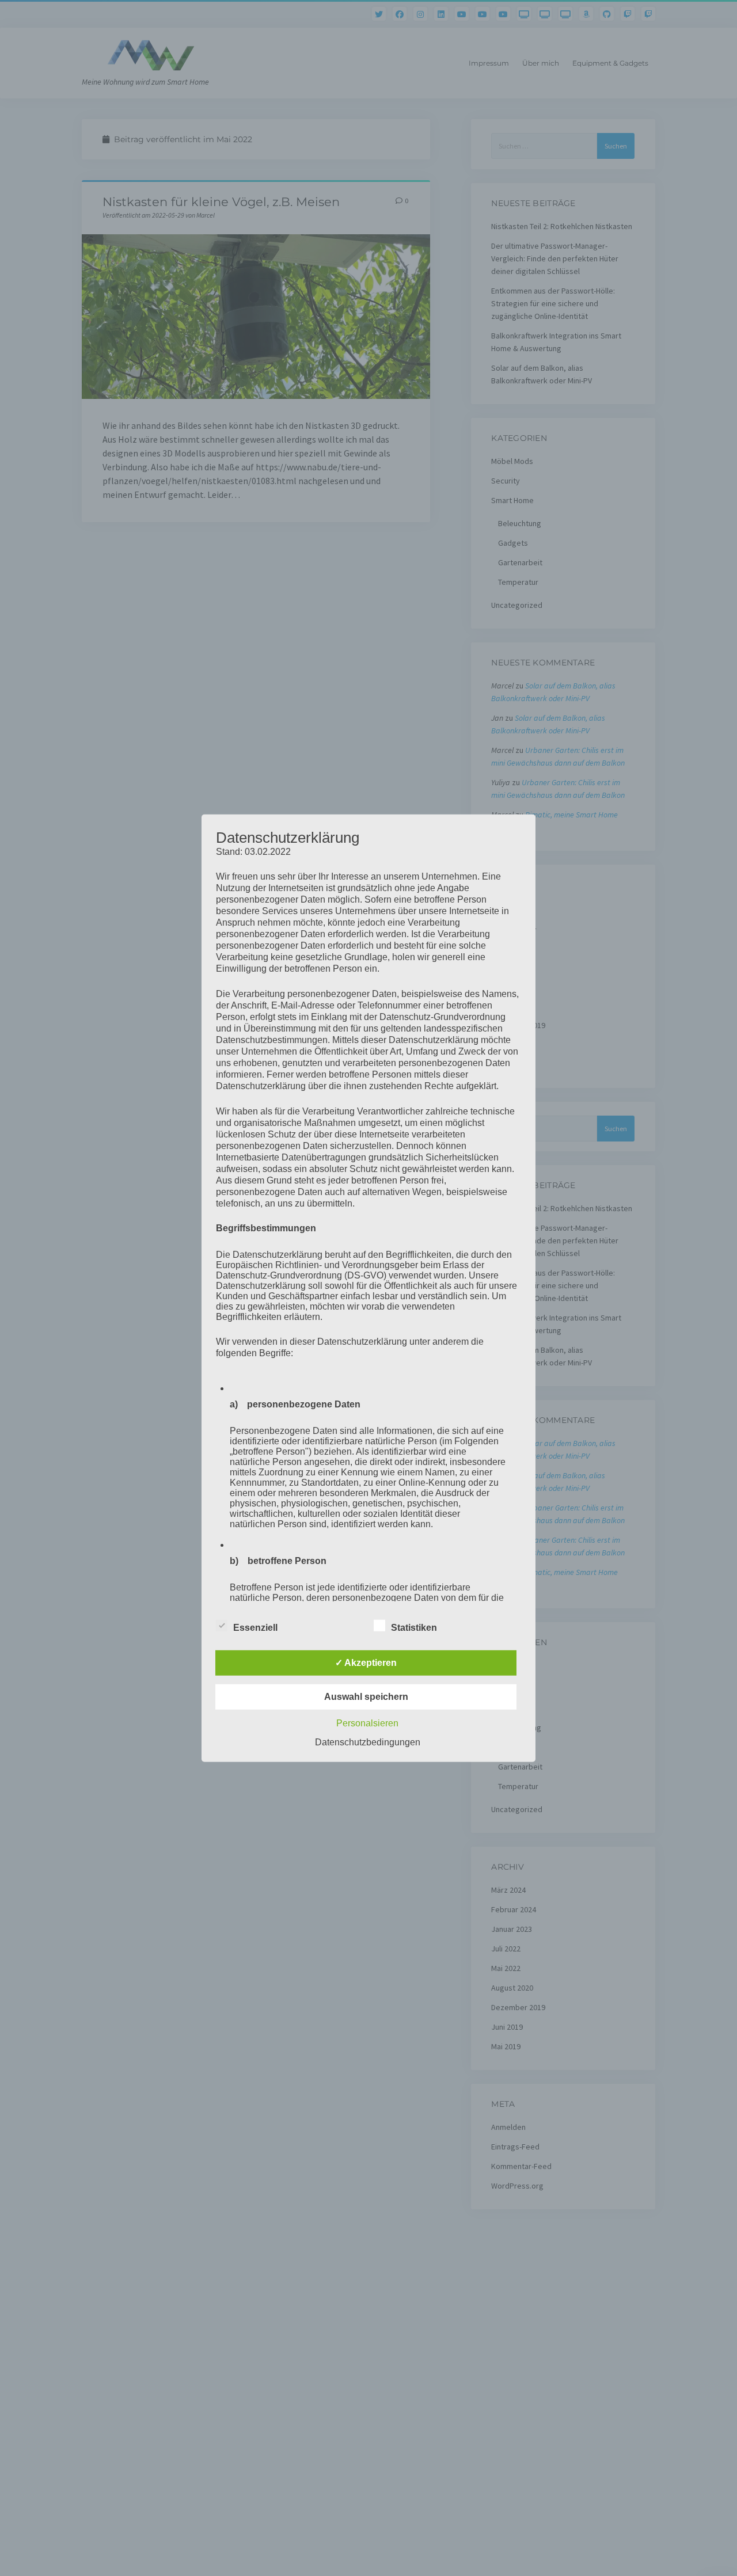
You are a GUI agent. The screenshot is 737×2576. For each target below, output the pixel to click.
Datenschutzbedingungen (368, 1742)
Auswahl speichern (366, 1697)
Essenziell (255, 1628)
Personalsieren (367, 1723)
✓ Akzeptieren (366, 1663)
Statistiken (414, 1628)
